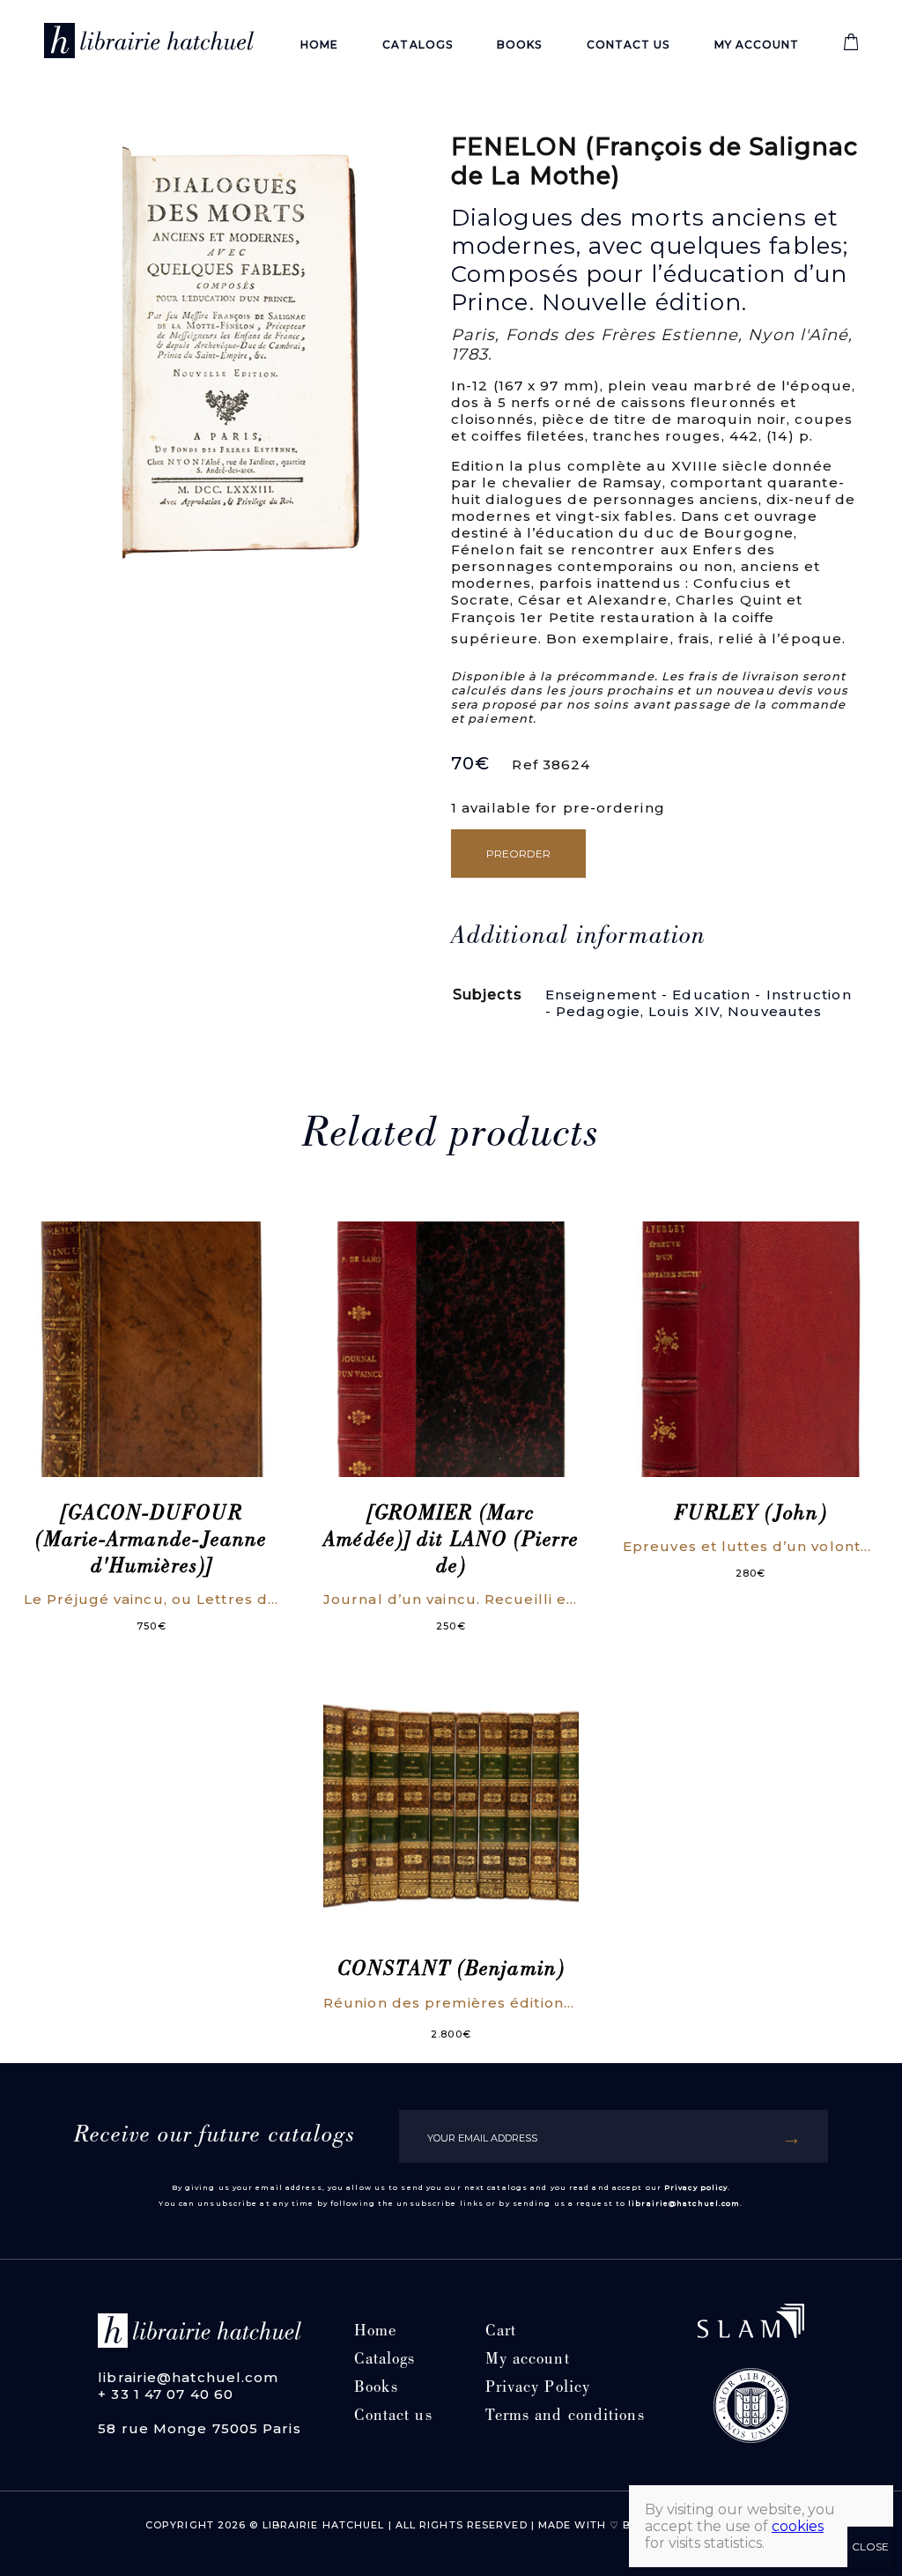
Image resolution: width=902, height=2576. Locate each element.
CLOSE (870, 2546)
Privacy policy (696, 2187)
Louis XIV (684, 1011)
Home (319, 45)
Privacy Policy (538, 2389)
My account (757, 45)
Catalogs (418, 45)
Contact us (628, 45)
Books (520, 45)
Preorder (518, 854)
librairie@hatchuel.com (684, 2203)
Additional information (578, 938)
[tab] (578, 938)
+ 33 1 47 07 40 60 (166, 2394)
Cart (501, 2332)
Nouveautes (775, 1011)
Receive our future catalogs (215, 2136)
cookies (798, 2526)
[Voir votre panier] (851, 46)
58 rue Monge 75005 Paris (199, 2428)
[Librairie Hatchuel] (149, 44)
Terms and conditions (565, 2417)
